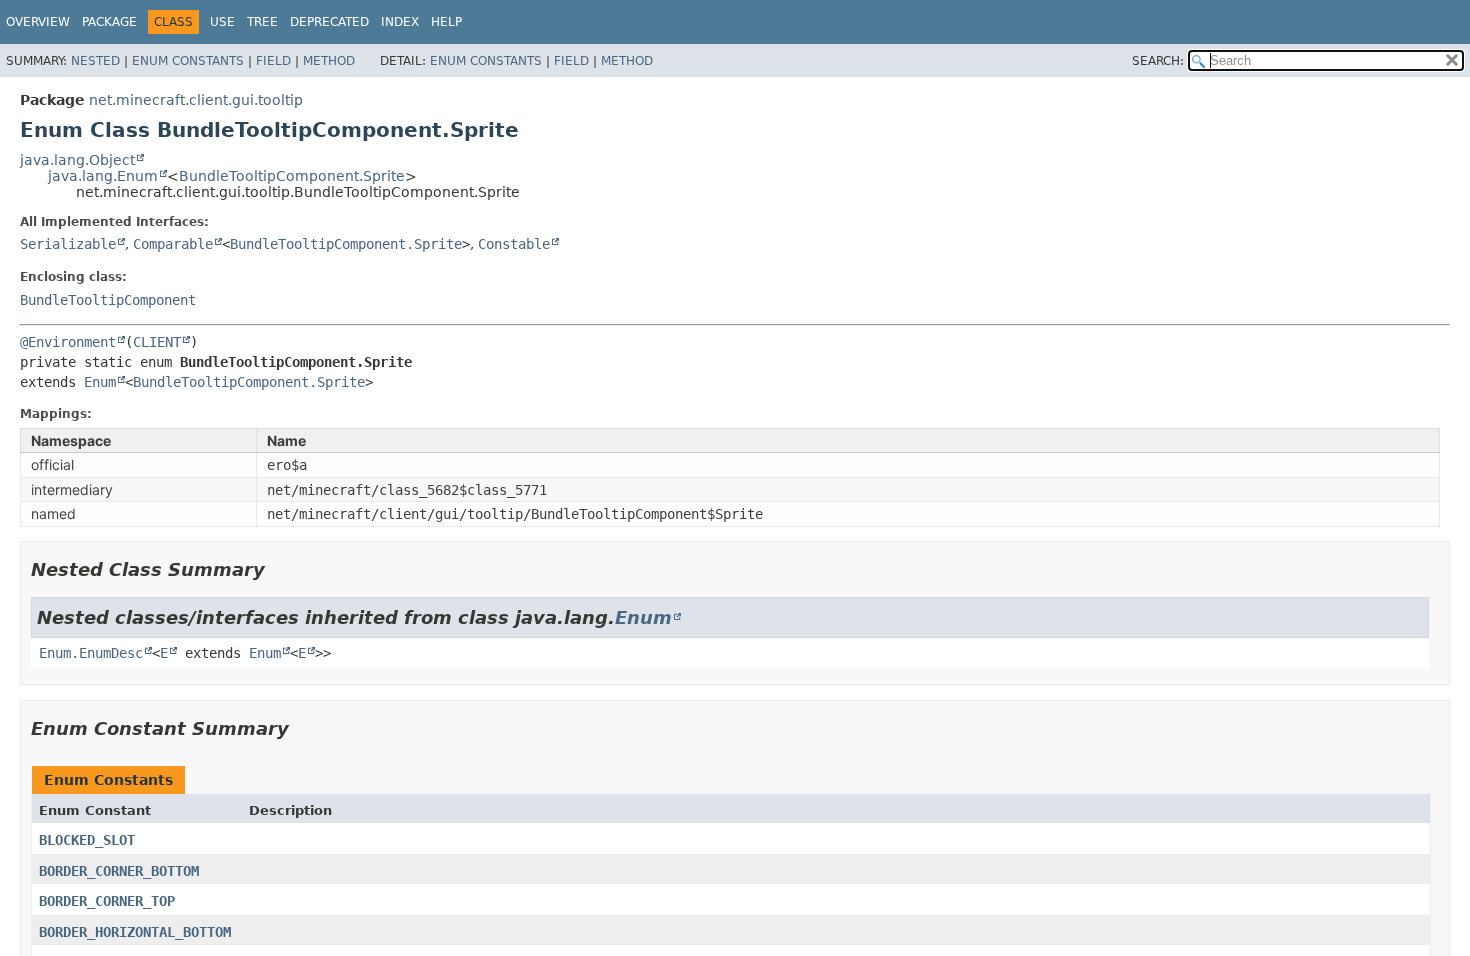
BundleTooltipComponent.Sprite (292, 176)
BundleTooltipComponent (108, 300)
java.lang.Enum (103, 176)
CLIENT (157, 342)
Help (446, 22)
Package (109, 22)
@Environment (68, 342)
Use (222, 22)
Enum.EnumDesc (91, 653)
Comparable (173, 244)
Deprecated (329, 22)
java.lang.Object (77, 160)
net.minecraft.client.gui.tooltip (196, 100)
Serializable (68, 244)
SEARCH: (1158, 61)
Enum (100, 382)
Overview (38, 22)
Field (273, 61)
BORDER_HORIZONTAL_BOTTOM (135, 932)
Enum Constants (188, 61)
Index (400, 22)
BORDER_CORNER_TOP (107, 901)
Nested (95, 61)
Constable (514, 244)
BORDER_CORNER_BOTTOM (119, 871)
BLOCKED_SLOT (87, 840)
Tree (262, 22)
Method (329, 61)
